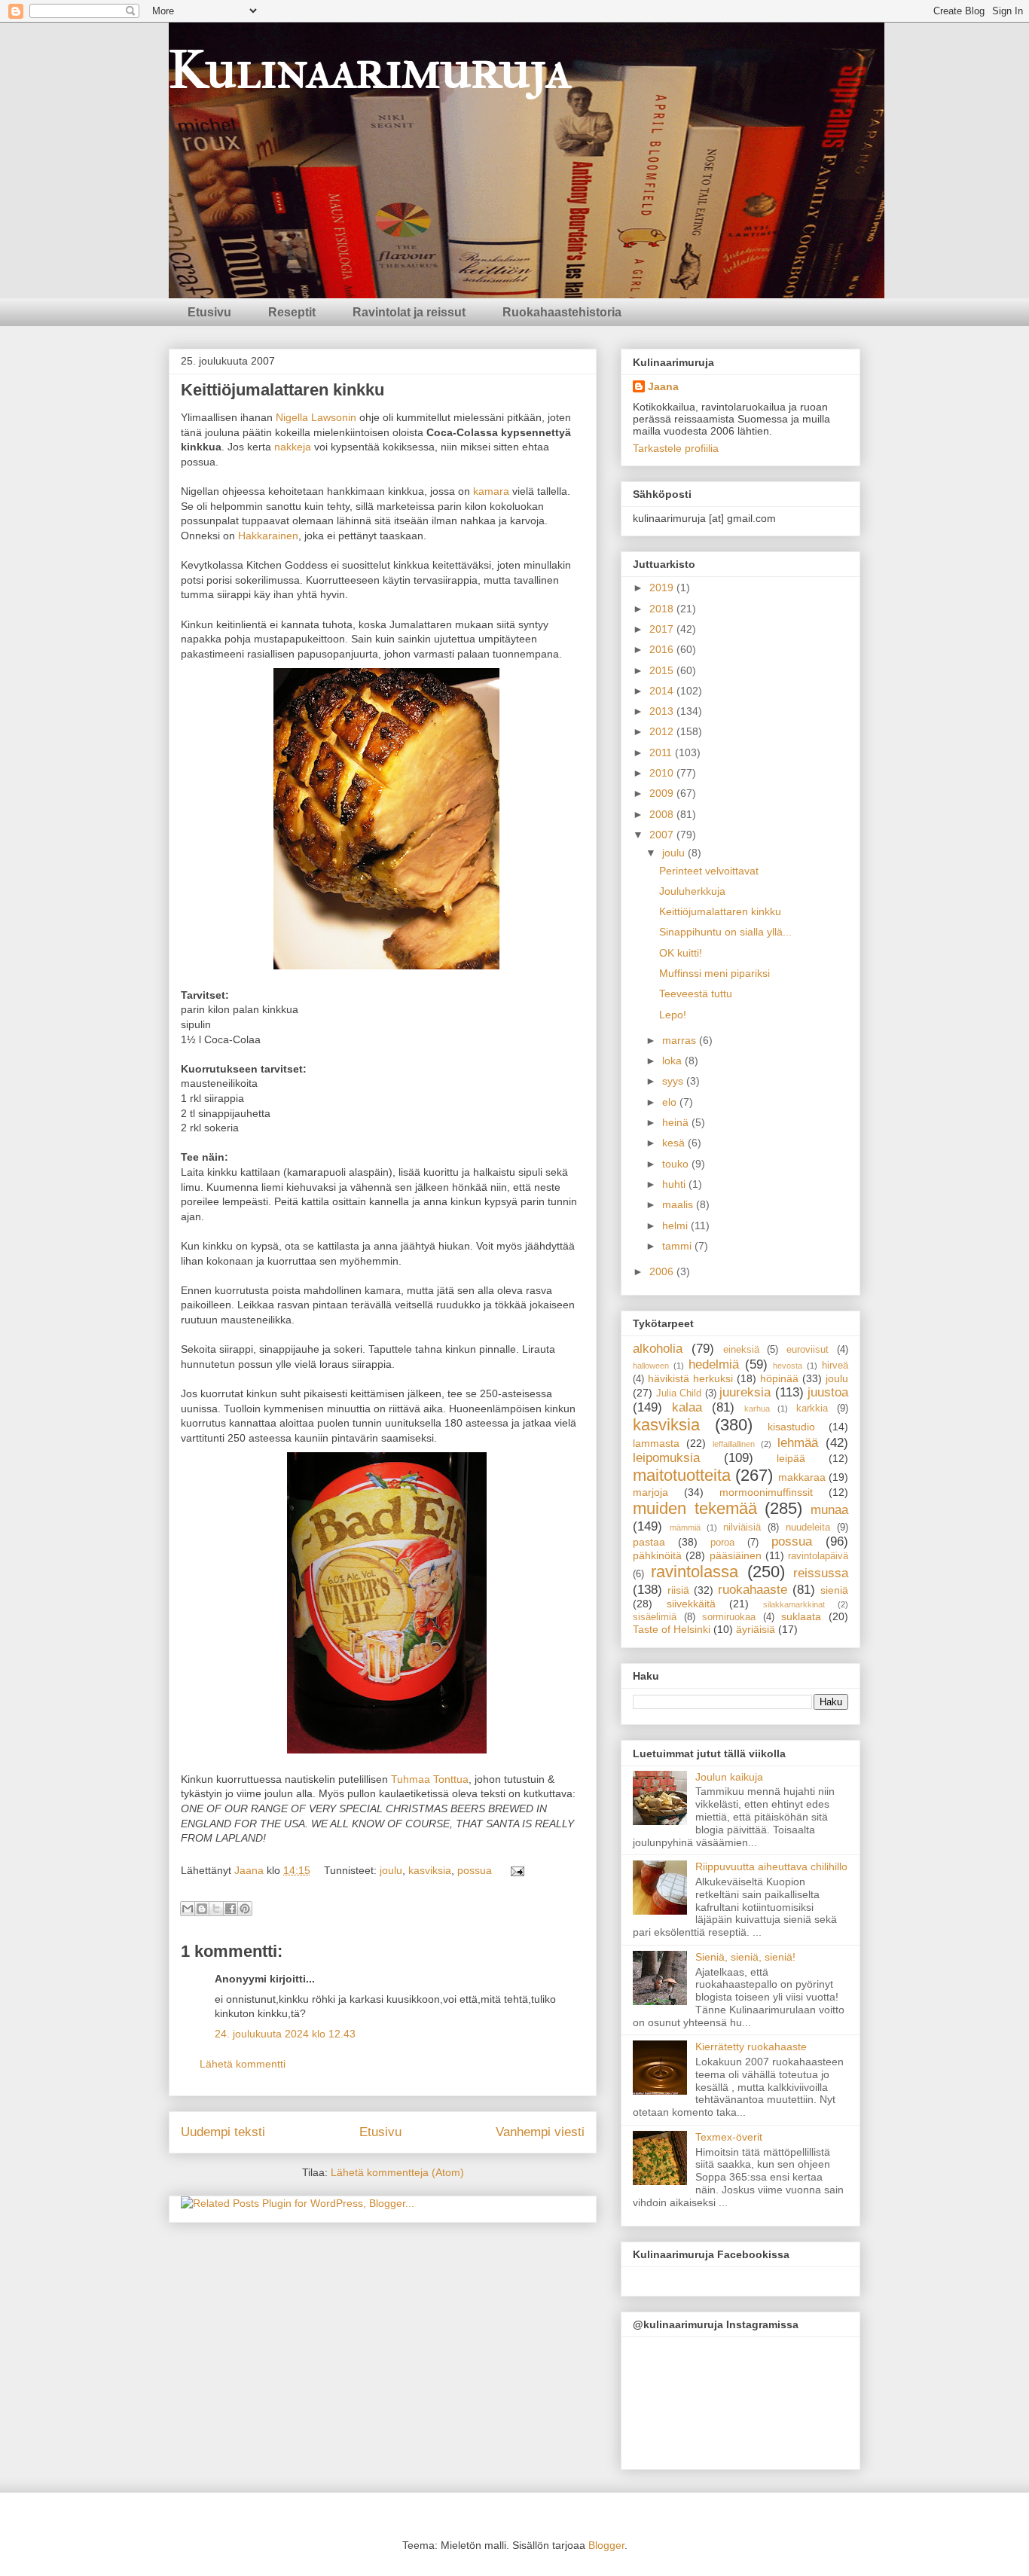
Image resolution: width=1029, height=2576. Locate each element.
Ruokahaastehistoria (562, 312)
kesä (675, 1143)
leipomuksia (666, 1458)
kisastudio (791, 1427)
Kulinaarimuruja (370, 70)
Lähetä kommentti (243, 2064)
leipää (791, 1458)
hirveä (835, 1366)
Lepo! (673, 1015)
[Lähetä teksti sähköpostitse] (515, 1870)
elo (671, 1102)
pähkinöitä (657, 1555)
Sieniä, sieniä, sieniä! (745, 1957)
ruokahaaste (753, 1590)
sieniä (834, 1590)
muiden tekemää (695, 1508)
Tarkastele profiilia (676, 448)
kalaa (687, 1407)
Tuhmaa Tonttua (430, 1779)
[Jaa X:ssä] (216, 1909)
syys (674, 1081)
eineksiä (741, 1350)
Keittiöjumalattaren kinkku (720, 911)
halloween (651, 1366)
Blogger (606, 2545)
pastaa (649, 1542)
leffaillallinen (734, 1444)
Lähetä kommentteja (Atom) (397, 2172)
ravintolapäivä (818, 1556)
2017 (663, 629)
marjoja (650, 1492)
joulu (391, 1870)
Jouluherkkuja (692, 891)
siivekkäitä (691, 1604)
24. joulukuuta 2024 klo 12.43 (285, 2034)
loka (673, 1061)
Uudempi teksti (223, 2132)
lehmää (798, 1443)
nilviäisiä (742, 1528)
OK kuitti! (681, 953)
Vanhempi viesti (540, 2132)
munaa (829, 1510)
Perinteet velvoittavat (709, 871)
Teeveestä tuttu (696, 993)
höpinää (779, 1378)
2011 (662, 752)
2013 (663, 711)
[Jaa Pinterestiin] (245, 1909)
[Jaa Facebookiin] (231, 1909)
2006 (663, 1271)
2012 (663, 731)
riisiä (678, 1590)
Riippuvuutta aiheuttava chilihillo (771, 1866)
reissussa (821, 1573)
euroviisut (808, 1350)
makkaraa (802, 1477)
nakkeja (293, 447)
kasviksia (430, 1870)
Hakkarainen (268, 536)
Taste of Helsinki (672, 1629)
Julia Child (679, 1393)
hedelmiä (714, 1364)
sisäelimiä (655, 1617)
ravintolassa (695, 1572)
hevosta (788, 1366)
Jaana (250, 1870)
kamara (491, 491)
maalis (679, 1204)
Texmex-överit (729, 2137)
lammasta (656, 1443)
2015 (663, 670)
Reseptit (292, 312)
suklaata (801, 1616)
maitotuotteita (682, 1475)
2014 (663, 691)
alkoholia (658, 1349)
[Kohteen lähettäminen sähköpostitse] (188, 1909)
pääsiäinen (736, 1555)
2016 (663, 649)
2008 (663, 814)
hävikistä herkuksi (690, 1378)
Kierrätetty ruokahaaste (751, 2046)
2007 (663, 835)
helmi (676, 1225)
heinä (677, 1122)
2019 (663, 588)
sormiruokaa (729, 1617)
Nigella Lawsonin (316, 417)
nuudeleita (808, 1528)
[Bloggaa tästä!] (202, 1909)
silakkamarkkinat (794, 1604)
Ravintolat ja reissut (409, 312)
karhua (757, 1409)
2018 (663, 609)
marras (681, 1040)
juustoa (828, 1392)
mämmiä (685, 1528)
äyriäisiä (756, 1629)
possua (475, 1870)
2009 (663, 793)
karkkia (812, 1409)
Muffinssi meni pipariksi (714, 973)
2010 (663, 773)
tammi (678, 1246)
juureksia (745, 1392)
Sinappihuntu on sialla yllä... (725, 932)
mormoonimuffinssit (766, 1492)
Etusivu (209, 312)
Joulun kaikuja (729, 1777)
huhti (675, 1184)
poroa (722, 1543)
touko (677, 1164)
